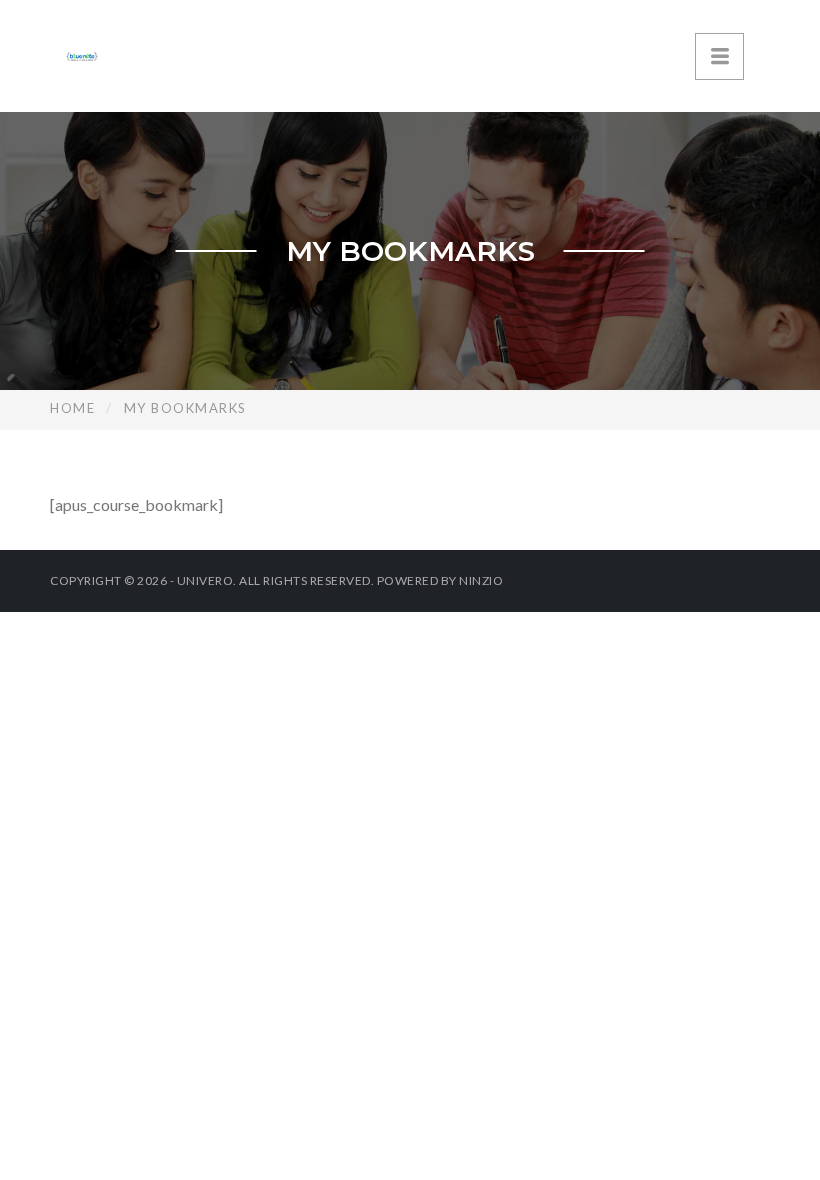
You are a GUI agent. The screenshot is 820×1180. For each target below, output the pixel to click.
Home (72, 408)
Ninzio (481, 580)
